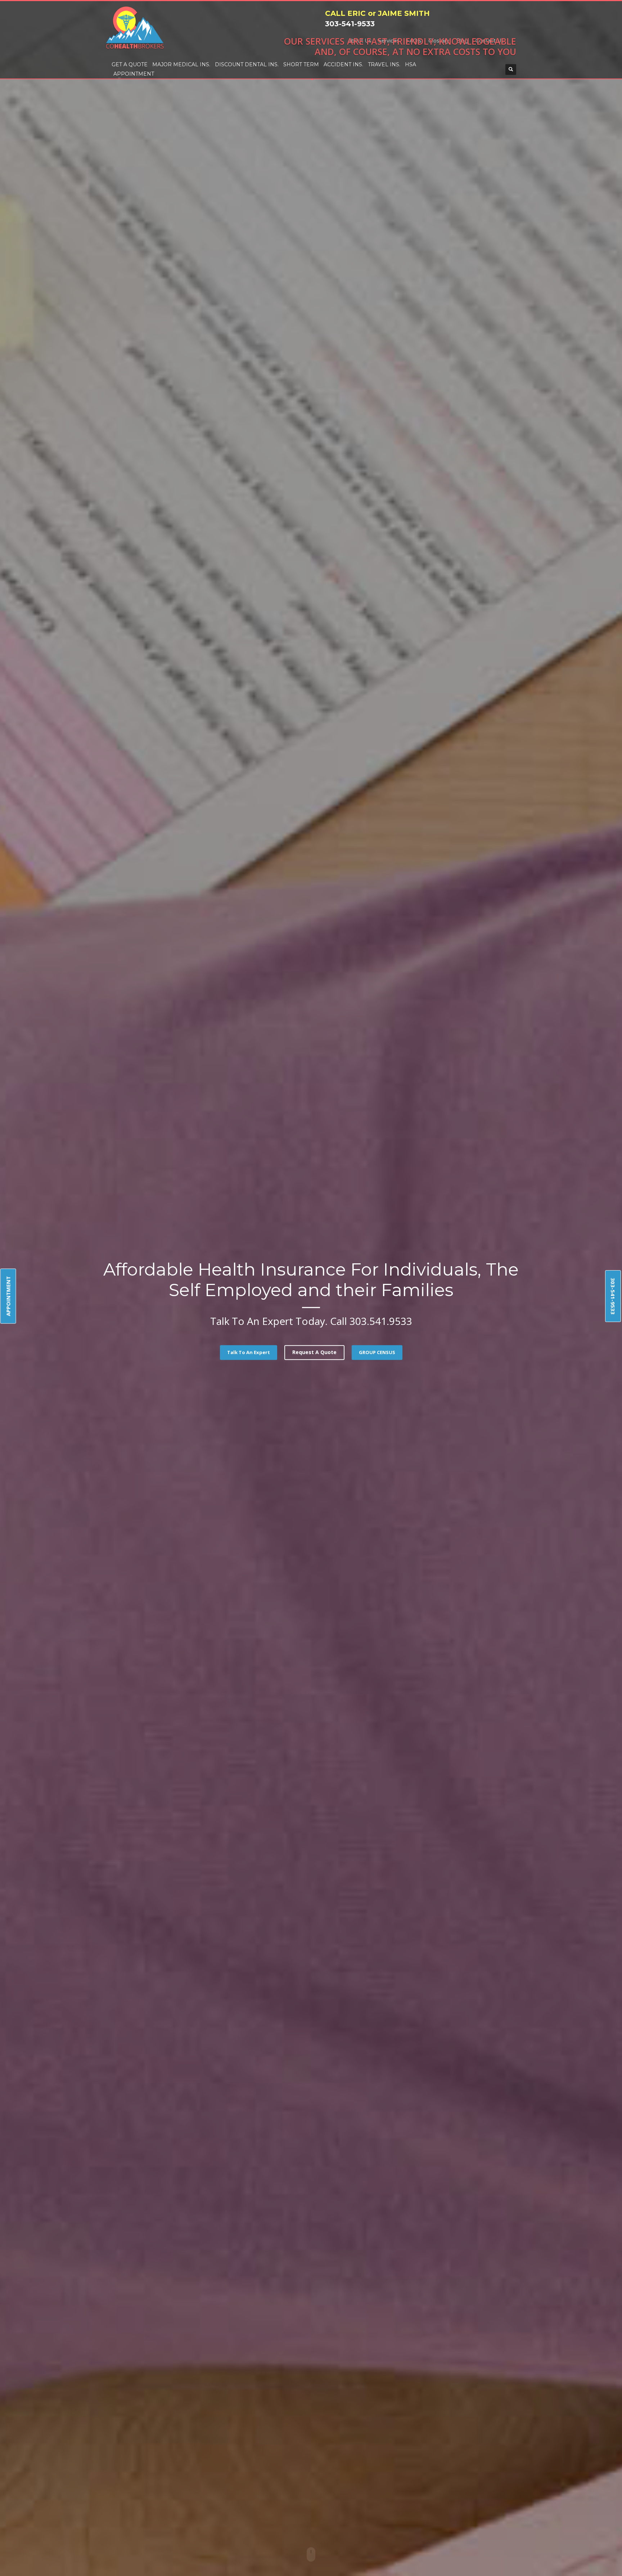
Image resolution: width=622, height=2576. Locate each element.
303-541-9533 (613, 1296)
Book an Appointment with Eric (311, 223)
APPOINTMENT (8, 1296)
